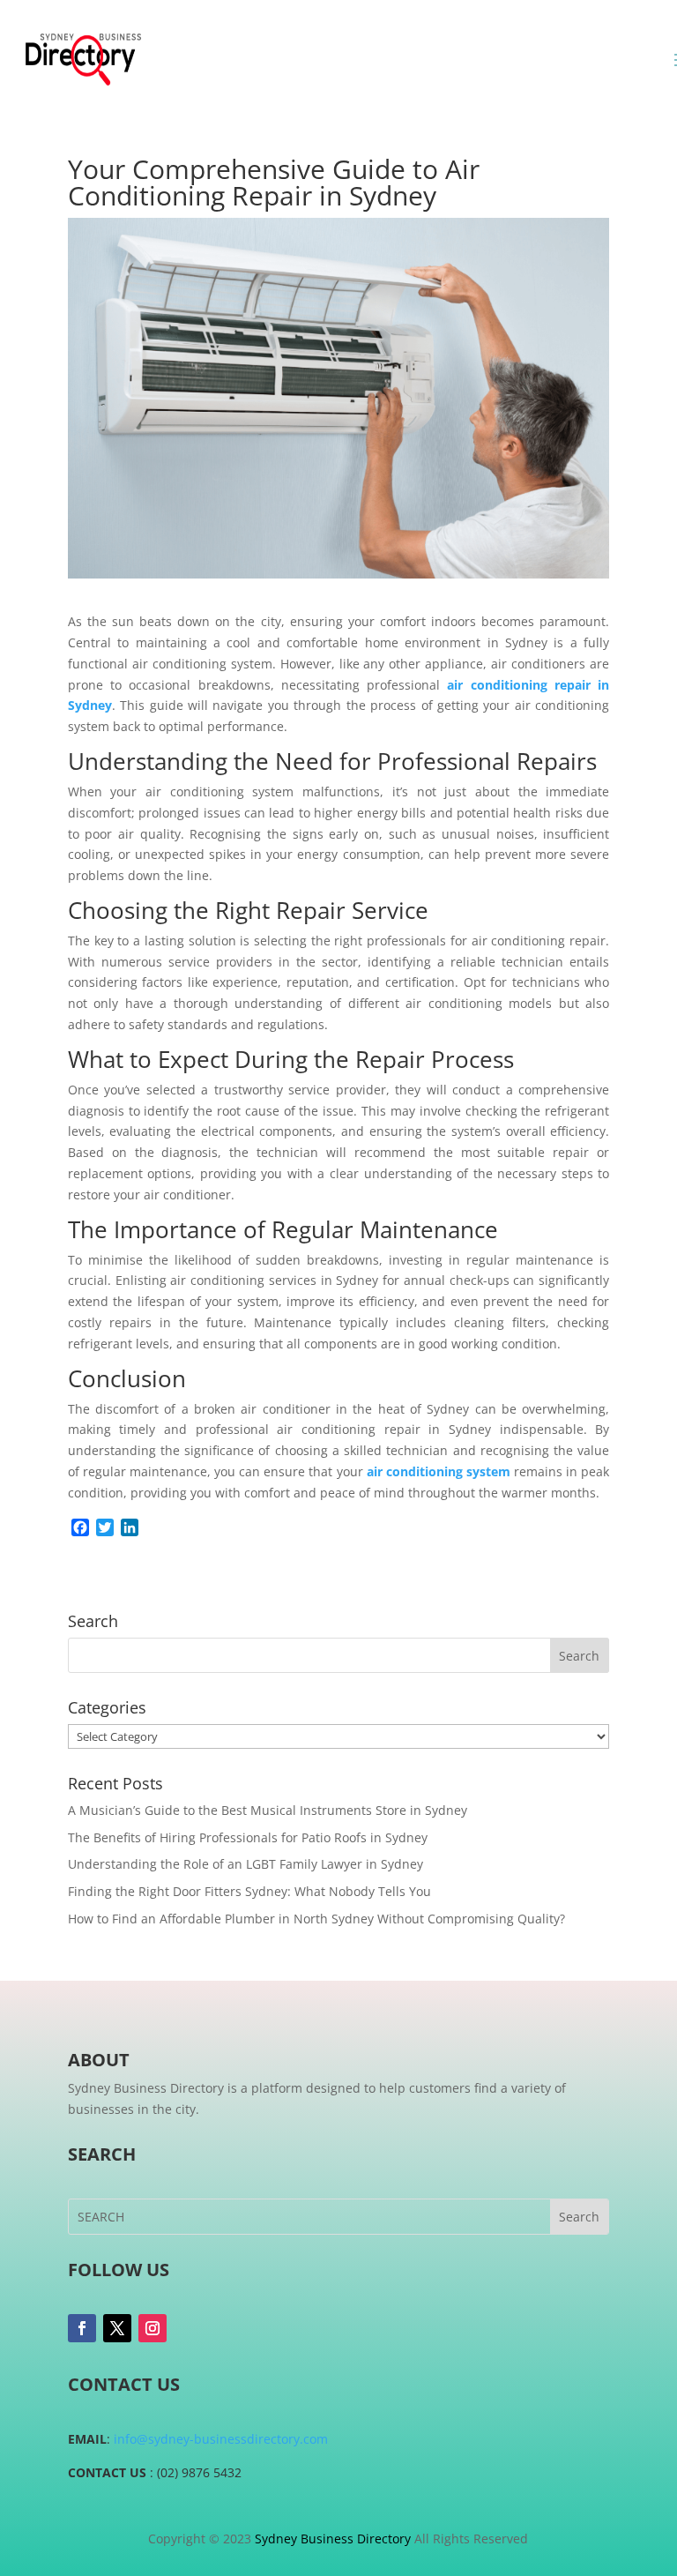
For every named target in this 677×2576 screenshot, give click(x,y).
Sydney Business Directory (333, 2539)
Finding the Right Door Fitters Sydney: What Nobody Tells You (249, 1891)
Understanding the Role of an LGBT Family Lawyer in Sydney (246, 1864)
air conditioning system (439, 1471)
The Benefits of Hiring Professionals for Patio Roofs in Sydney (248, 1837)
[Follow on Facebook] (82, 2328)
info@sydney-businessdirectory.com (221, 2439)
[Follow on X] (117, 2328)
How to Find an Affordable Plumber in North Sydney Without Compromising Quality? (316, 1919)
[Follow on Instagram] (153, 2328)
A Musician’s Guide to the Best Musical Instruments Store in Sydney (268, 1810)
